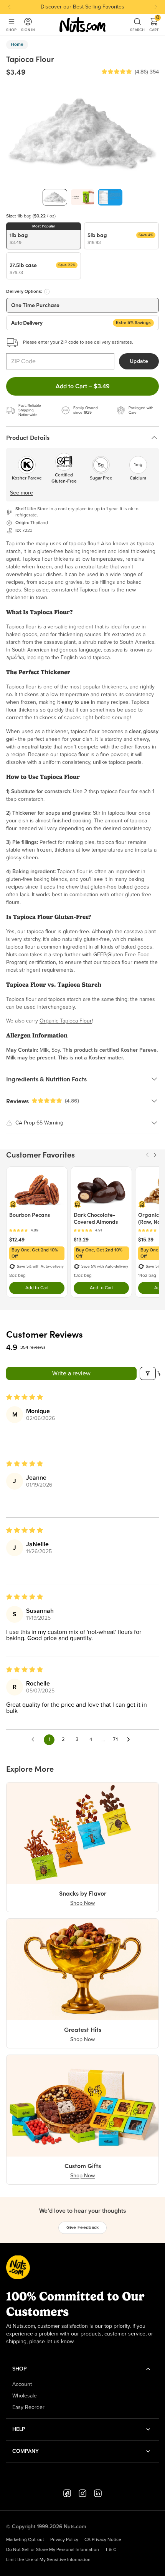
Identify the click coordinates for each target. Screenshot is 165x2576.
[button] (117, 72)
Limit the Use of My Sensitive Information (48, 2560)
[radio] (44, 236)
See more (21, 493)
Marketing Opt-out (25, 2540)
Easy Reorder (28, 2407)
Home (17, 45)
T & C (111, 2550)
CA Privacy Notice (103, 2540)
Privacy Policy (64, 2540)
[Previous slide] (9, 7)
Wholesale (25, 2396)
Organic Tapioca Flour (66, 1021)
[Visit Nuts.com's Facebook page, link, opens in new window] (67, 2493)
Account (22, 2384)
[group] (55, 197)
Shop (11, 30)
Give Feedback (83, 2228)
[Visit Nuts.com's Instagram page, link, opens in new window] (82, 2493)
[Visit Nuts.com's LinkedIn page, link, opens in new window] (98, 2493)
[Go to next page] (130, 1740)
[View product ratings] (37, 1230)
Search (137, 30)
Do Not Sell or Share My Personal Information (53, 2550)
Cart (154, 25)
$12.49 (17, 1240)
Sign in (28, 30)
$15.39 (146, 1240)
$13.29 (81, 1240)
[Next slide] (156, 7)
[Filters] (148, 1373)
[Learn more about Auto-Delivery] (47, 292)
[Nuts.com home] (82, 25)
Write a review (71, 1373)
